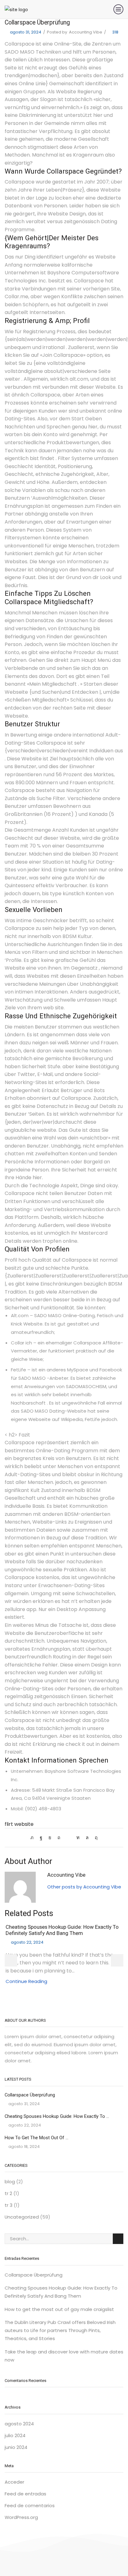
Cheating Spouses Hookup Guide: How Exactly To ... (57, 2116)
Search (118, 2239)
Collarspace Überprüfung (30, 2095)
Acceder (14, 2482)
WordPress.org (21, 2517)
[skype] (95, 1837)
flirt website (19, 1824)
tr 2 (8, 2193)
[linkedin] (78, 1837)
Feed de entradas (25, 2494)
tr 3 (9, 2205)
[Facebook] (41, 1837)
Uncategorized (22, 2217)
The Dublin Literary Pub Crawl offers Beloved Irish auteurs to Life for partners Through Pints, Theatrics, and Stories (60, 2330)
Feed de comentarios (30, 2505)
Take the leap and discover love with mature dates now (64, 2356)
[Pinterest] (59, 1837)
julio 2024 (15, 2435)
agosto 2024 (19, 2424)
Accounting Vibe (86, 32)
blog (10, 2182)
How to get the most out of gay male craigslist (59, 2309)
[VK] (50, 1837)
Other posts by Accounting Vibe (84, 1887)
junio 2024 (16, 2447)
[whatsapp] (87, 1837)
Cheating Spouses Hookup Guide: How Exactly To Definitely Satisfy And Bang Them (62, 1930)
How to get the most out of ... (37, 2138)
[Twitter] (34, 1837)
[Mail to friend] (68, 1837)
